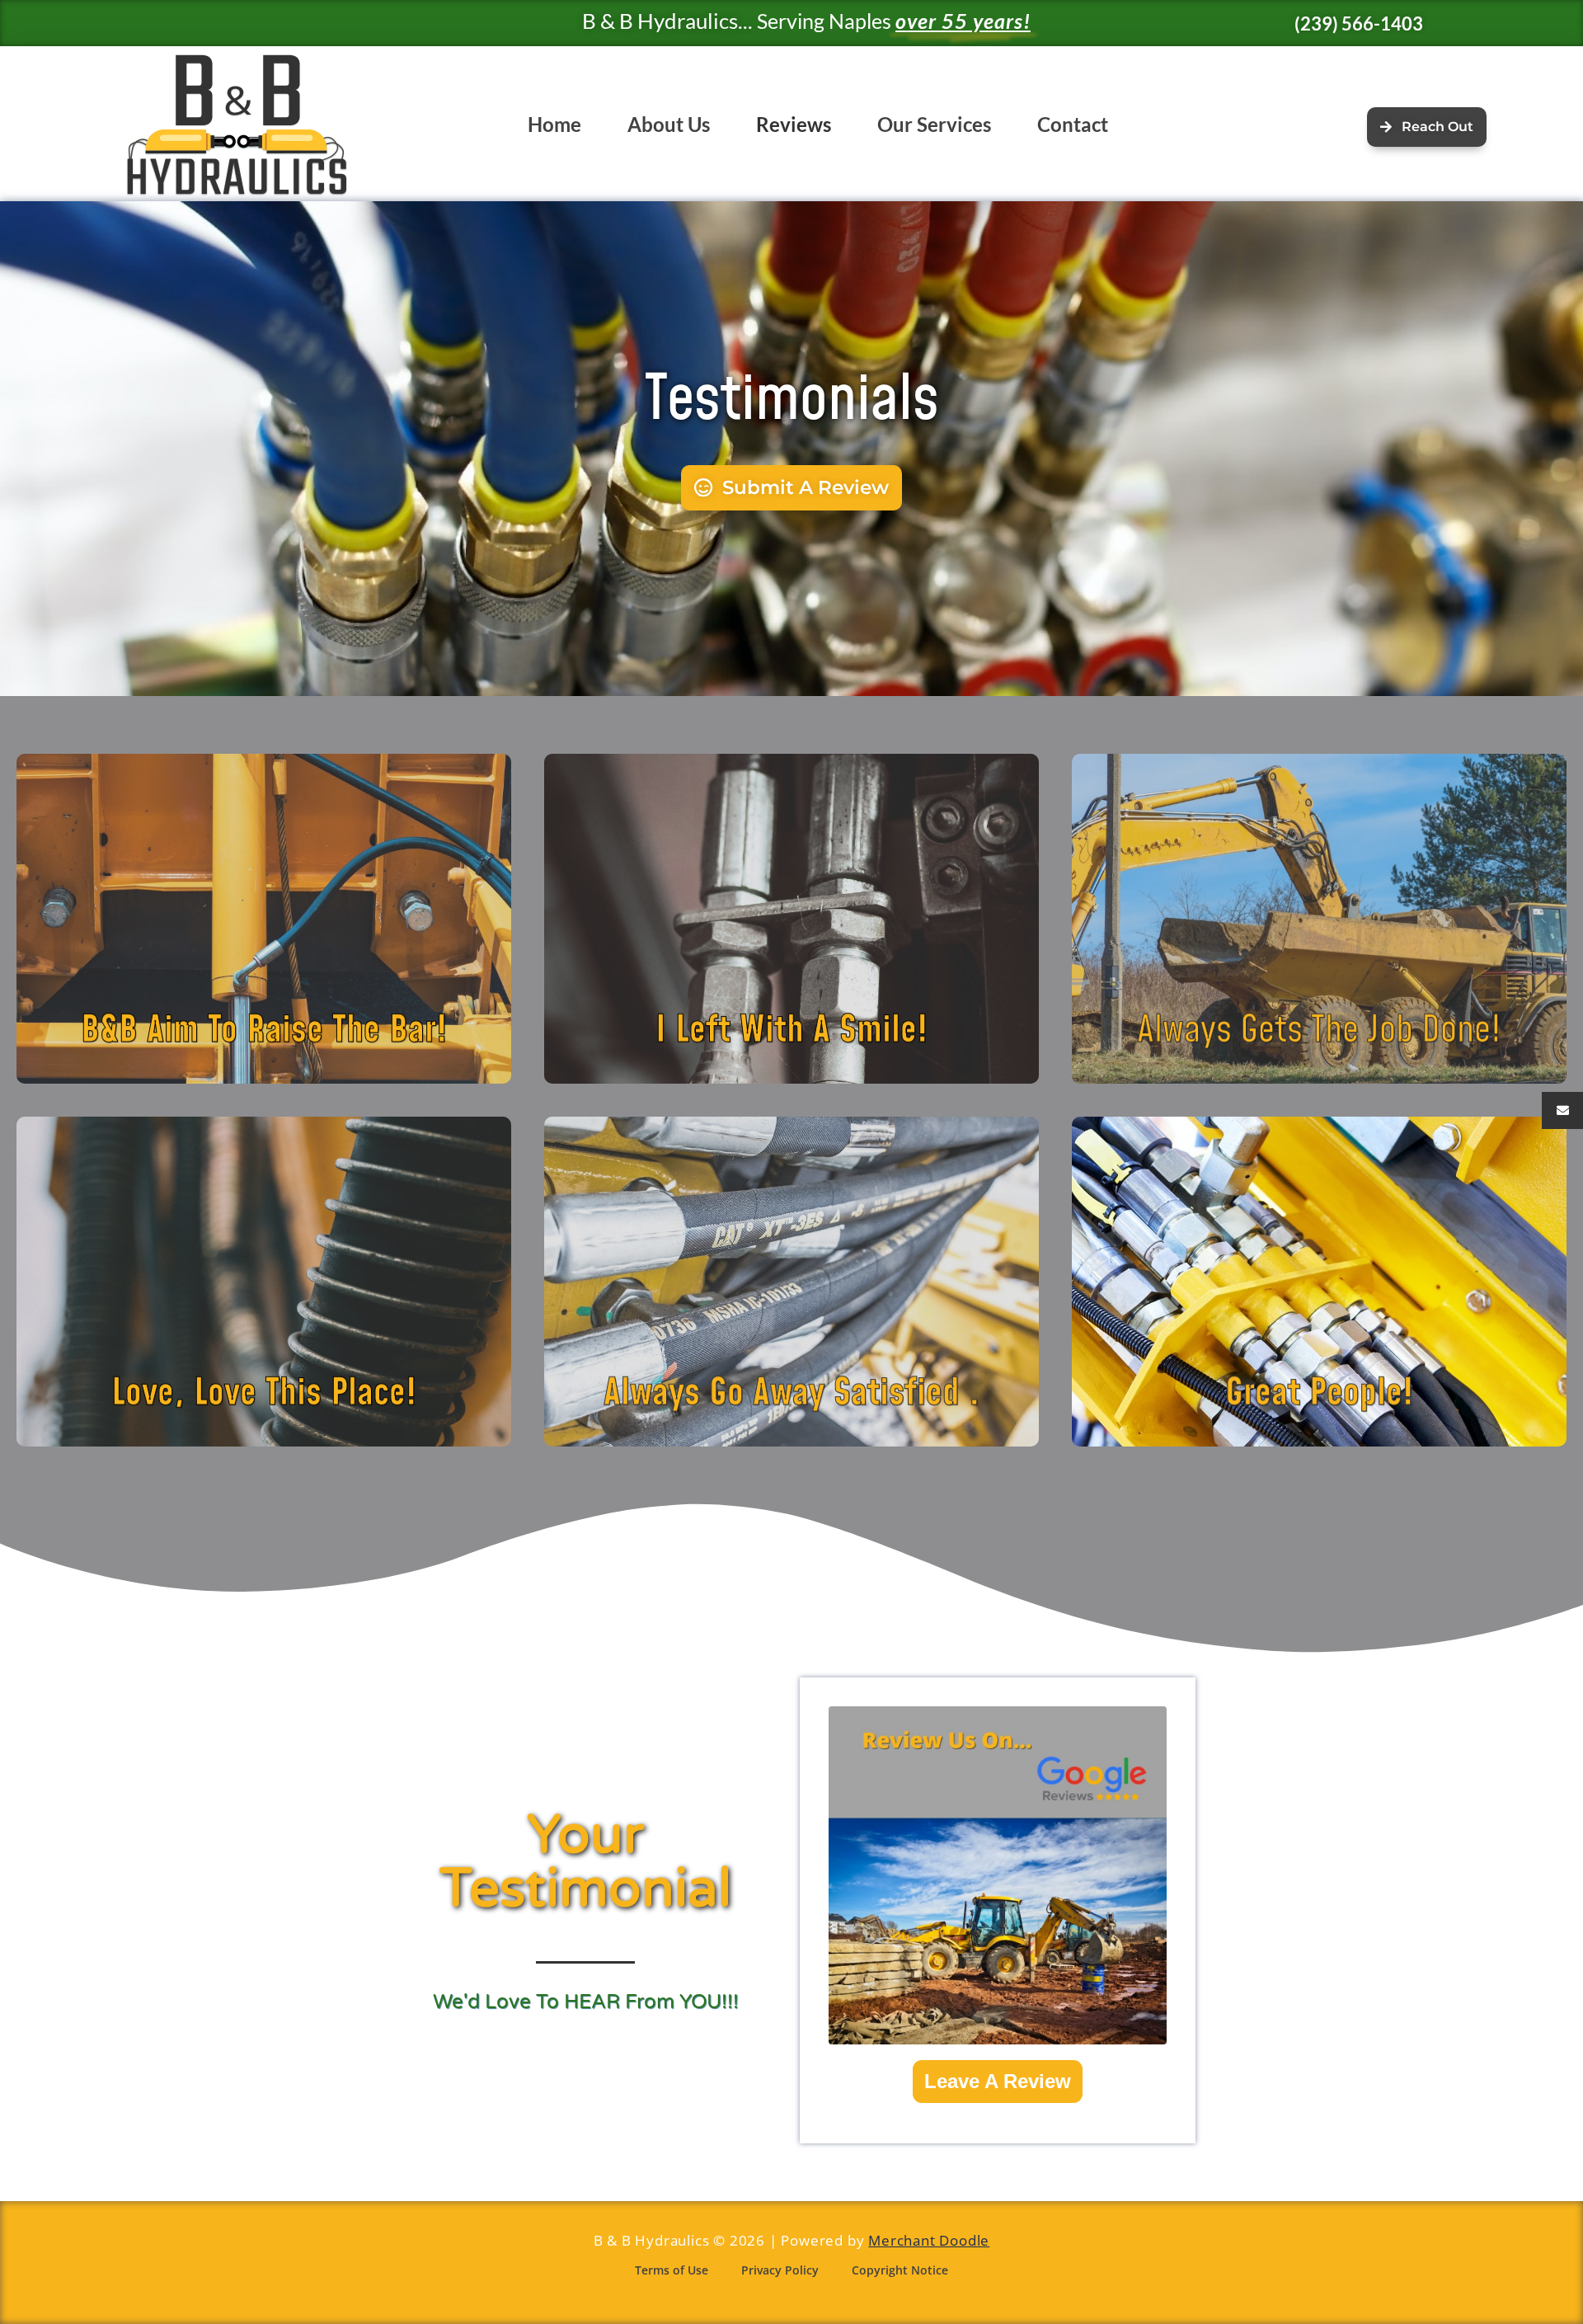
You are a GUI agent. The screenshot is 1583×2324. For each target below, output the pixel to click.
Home (554, 124)
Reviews (794, 124)
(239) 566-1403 (1359, 24)
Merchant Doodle (929, 2240)
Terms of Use (672, 2270)
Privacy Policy (780, 2270)
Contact (1073, 124)
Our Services (934, 124)
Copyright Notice (900, 2270)
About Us (669, 124)
